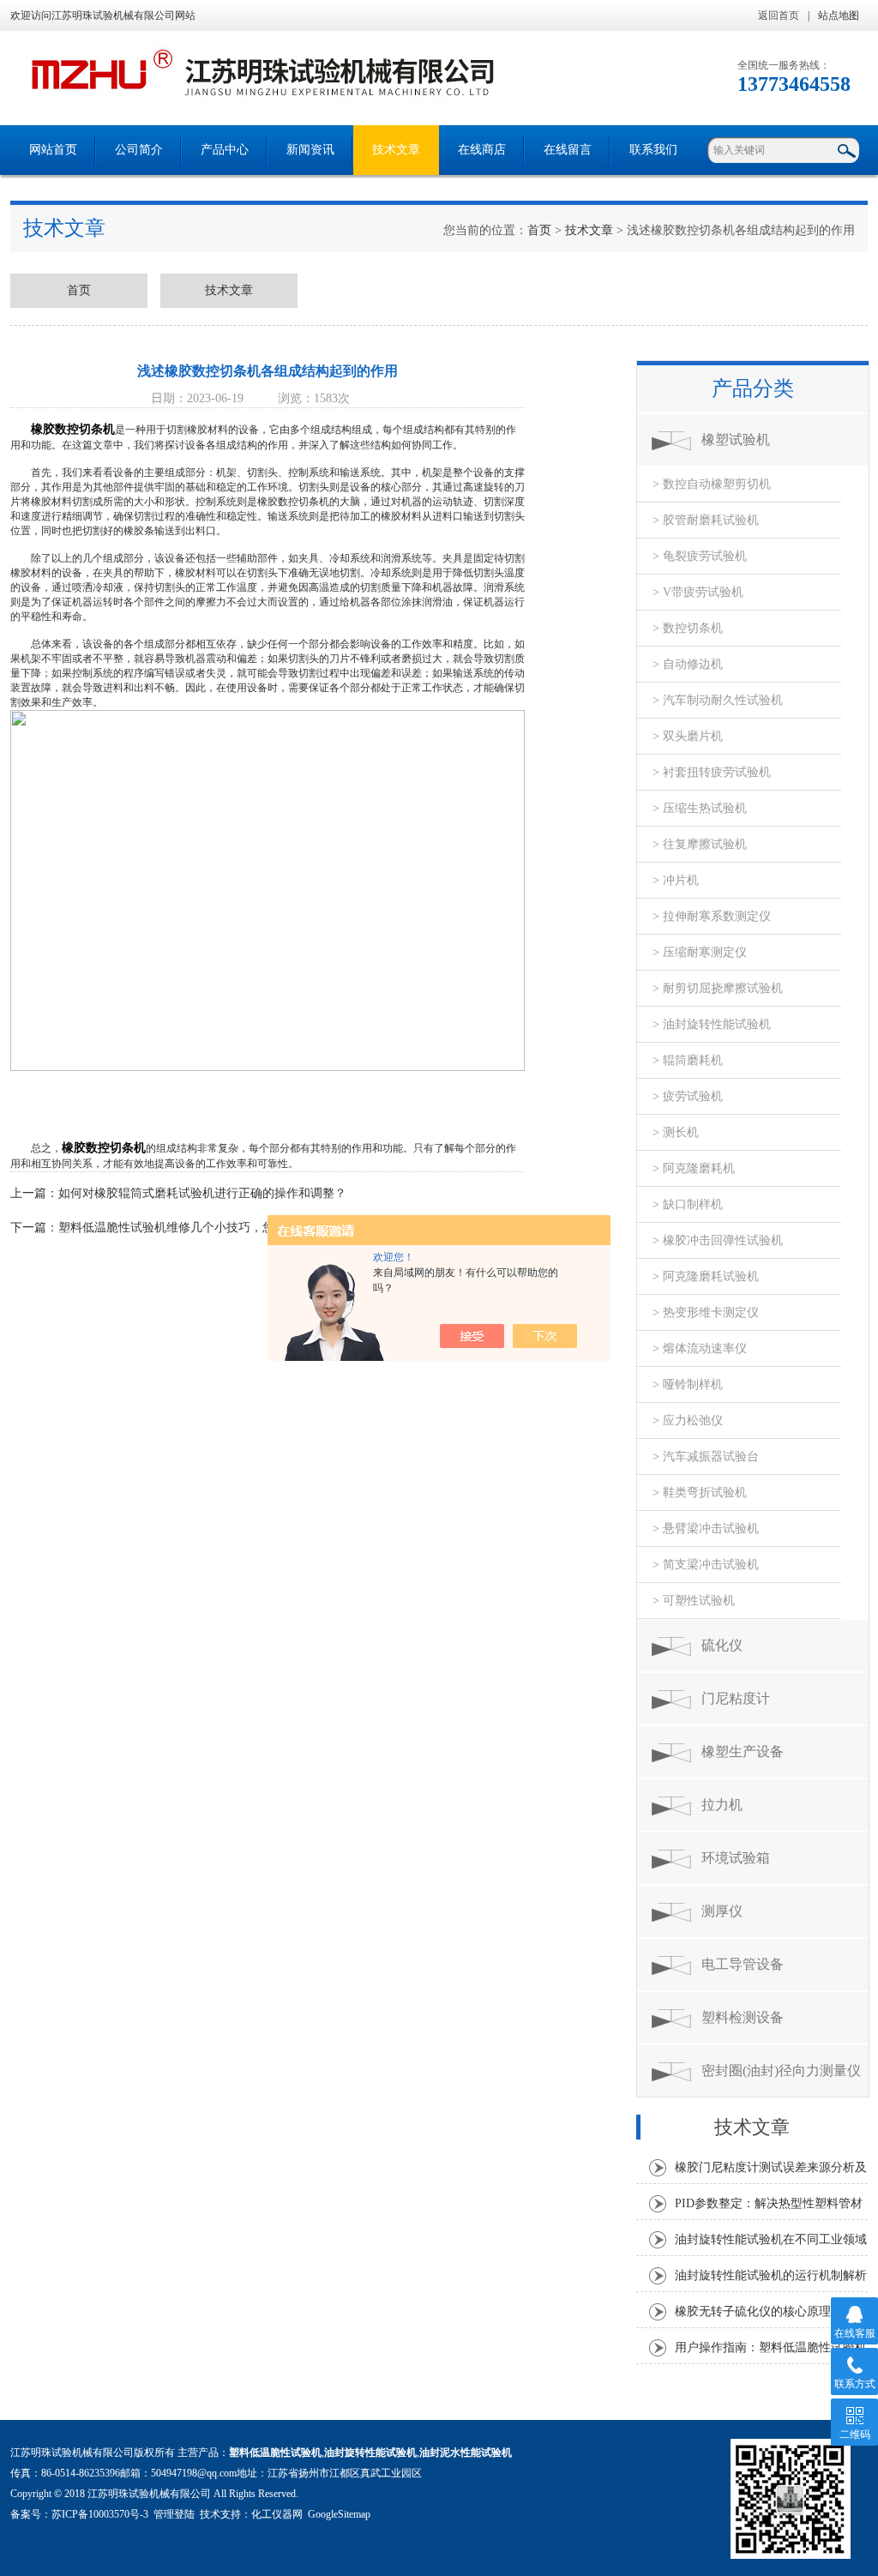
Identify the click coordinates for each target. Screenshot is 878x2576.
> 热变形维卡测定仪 (706, 1312)
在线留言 (568, 150)
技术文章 (396, 150)
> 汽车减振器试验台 (706, 1457)
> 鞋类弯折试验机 (700, 1493)
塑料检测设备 (743, 2017)
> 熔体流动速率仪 (700, 1348)
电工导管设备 (743, 1964)
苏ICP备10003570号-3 (100, 2514)
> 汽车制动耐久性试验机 (718, 700)
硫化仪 (722, 1645)
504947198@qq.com (194, 2473)
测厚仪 (722, 1911)
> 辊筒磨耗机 (688, 1060)
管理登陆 (174, 2514)
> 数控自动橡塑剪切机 (712, 484)
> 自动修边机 (688, 664)
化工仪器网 (277, 2514)
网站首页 (53, 150)
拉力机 (722, 1805)
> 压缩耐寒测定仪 (700, 952)
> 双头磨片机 (688, 736)
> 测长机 (676, 1132)
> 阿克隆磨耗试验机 (706, 1276)
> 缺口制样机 (688, 1204)
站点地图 (839, 15)
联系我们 (653, 150)
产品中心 (225, 150)
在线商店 (482, 150)
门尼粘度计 (736, 1698)
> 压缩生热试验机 (700, 808)
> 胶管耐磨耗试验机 (706, 520)
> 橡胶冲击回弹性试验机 (718, 1240)
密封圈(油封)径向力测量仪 (781, 2070)
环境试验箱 (736, 1858)
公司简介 (139, 150)
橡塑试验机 (736, 439)
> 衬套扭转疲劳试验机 (712, 772)
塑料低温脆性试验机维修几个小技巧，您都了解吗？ (196, 1228)
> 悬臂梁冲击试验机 (706, 1529)
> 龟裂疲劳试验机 (700, 556)
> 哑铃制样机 (688, 1384)
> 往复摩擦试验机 (700, 844)
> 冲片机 (676, 880)
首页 (539, 230)
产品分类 (753, 388)
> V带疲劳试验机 (698, 592)
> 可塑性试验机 (694, 1601)
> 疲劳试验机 (688, 1096)
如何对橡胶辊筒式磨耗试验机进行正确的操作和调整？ (202, 1193)
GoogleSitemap (339, 2514)
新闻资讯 (310, 150)
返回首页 (779, 15)
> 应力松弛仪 (688, 1420)
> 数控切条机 (688, 628)
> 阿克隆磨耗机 (694, 1168)
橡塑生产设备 (743, 1751)
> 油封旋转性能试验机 (712, 1024)
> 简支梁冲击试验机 (706, 1565)
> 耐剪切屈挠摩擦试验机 (718, 988)
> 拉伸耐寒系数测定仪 (712, 916)
